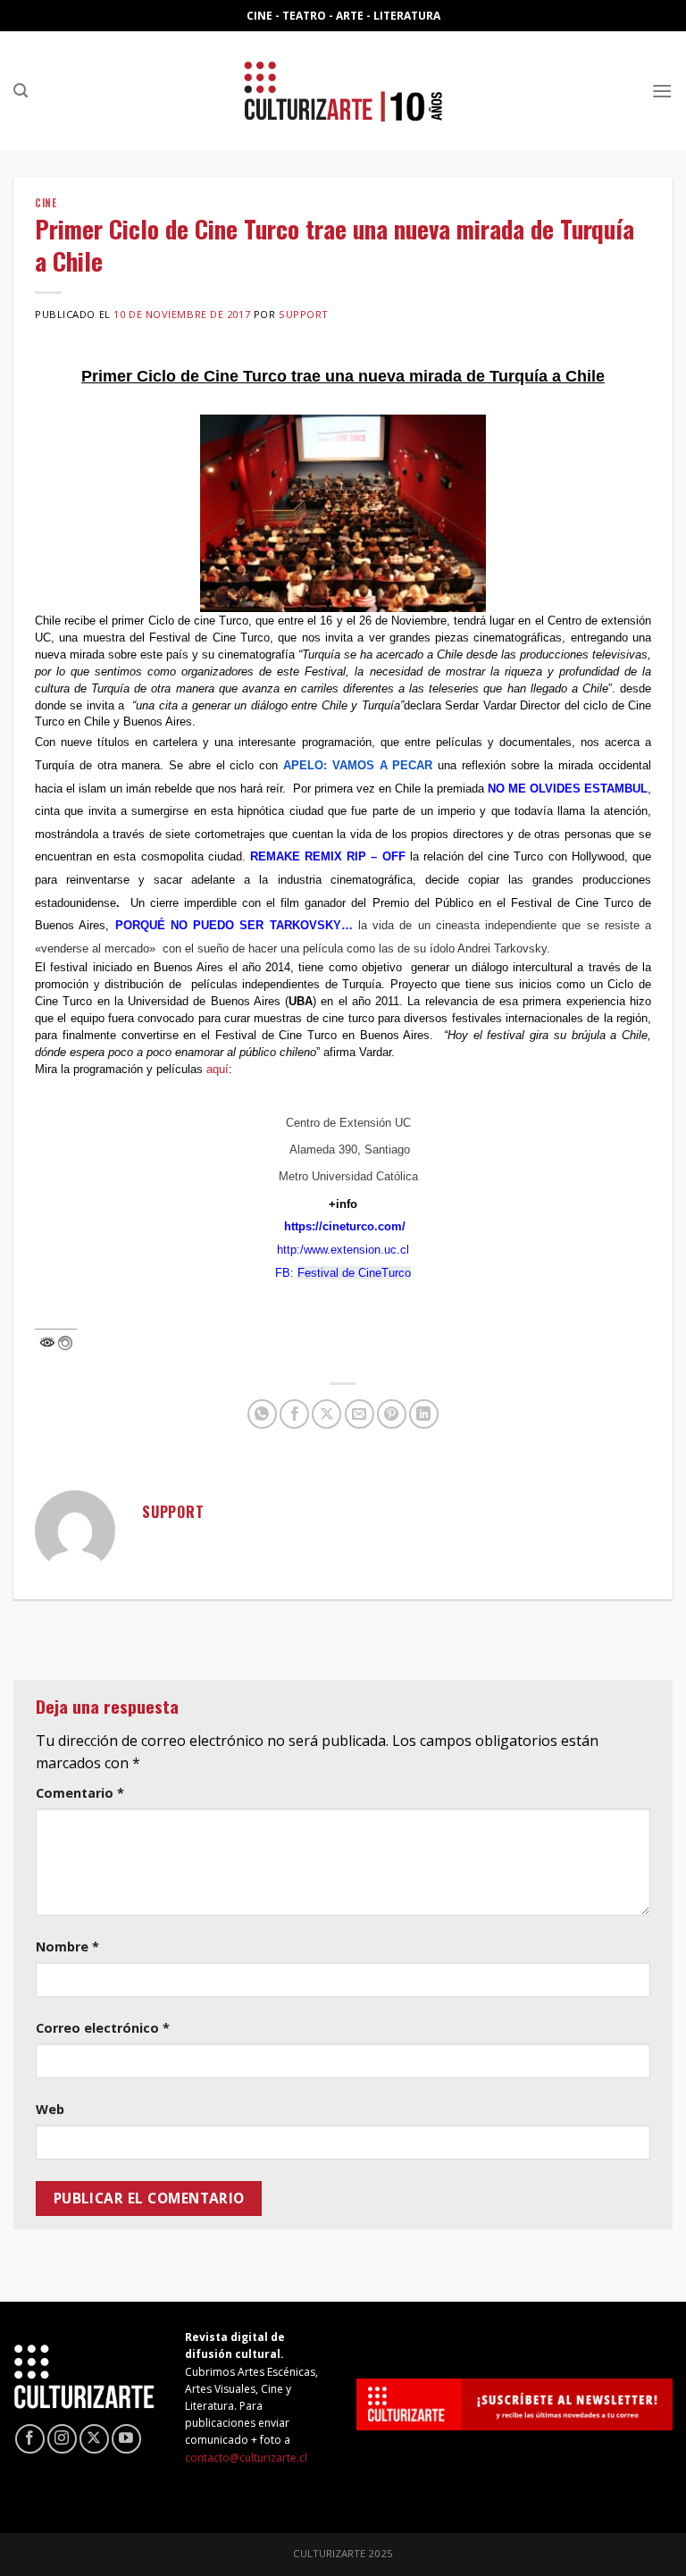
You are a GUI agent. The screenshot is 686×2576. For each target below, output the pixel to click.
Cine (46, 203)
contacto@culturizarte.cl (246, 2458)
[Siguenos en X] (94, 2439)
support (304, 314)
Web (50, 2109)
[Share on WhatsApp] (262, 1414)
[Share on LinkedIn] (424, 1414)
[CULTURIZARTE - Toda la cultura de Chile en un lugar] (343, 91)
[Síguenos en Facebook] (30, 2439)
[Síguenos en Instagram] (62, 2439)
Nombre (67, 1947)
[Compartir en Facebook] (294, 1414)
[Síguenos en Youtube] (126, 2439)
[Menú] (662, 91)
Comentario (80, 1793)
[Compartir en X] (326, 1414)
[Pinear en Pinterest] (392, 1414)
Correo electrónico (103, 2028)
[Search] (21, 91)
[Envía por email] (360, 1414)
